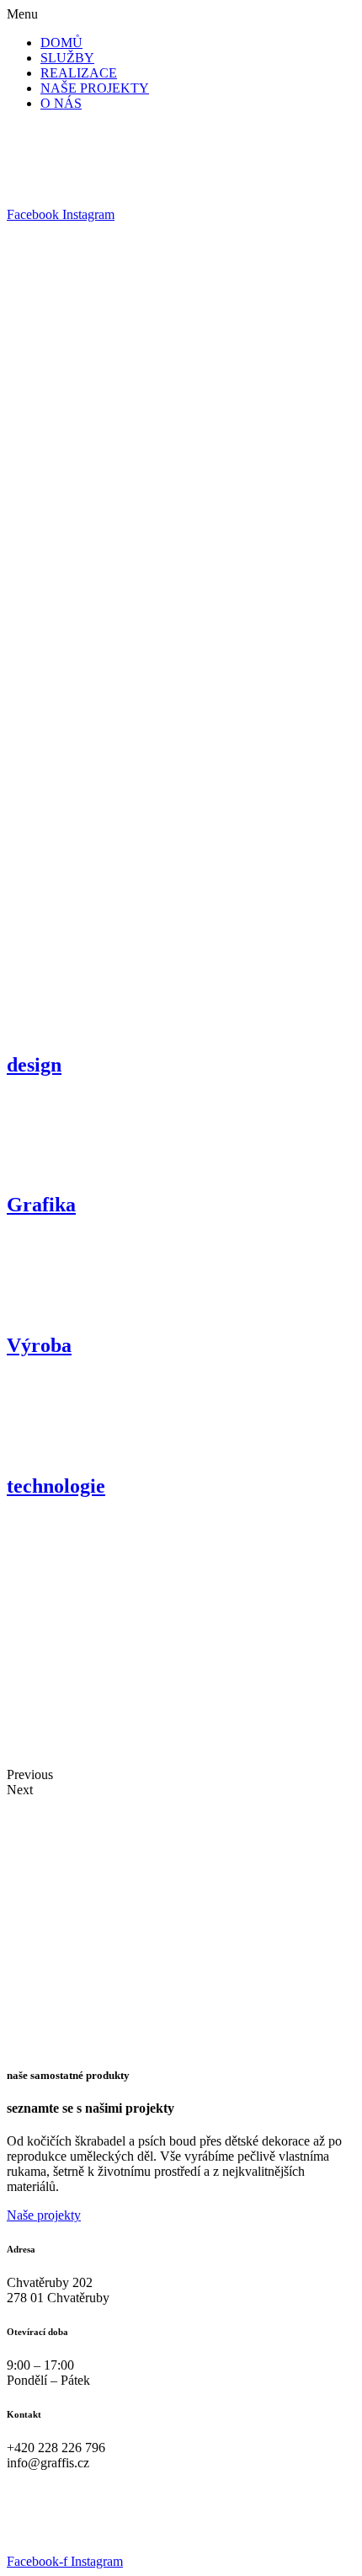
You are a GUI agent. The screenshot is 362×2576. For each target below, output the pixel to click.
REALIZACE (79, 73)
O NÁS (61, 103)
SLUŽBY (67, 58)
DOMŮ (61, 43)
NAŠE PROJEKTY (95, 88)
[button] (181, 14)
